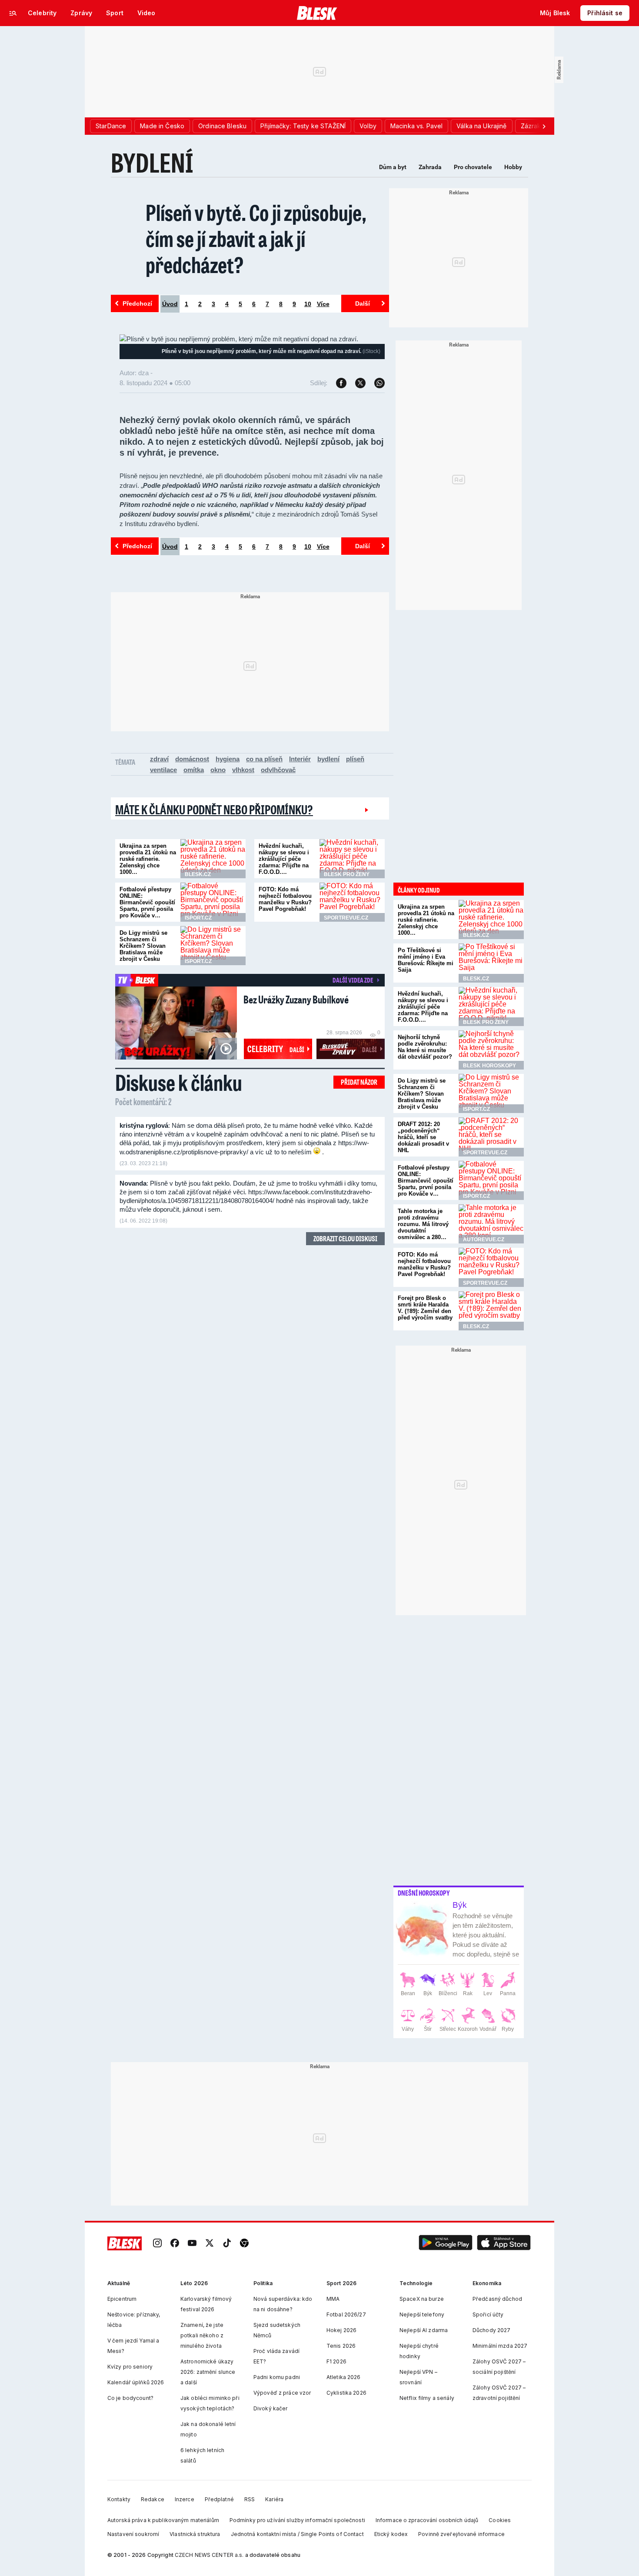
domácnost (192, 759)
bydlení (328, 759)
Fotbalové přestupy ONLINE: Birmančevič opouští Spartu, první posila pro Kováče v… (147, 902)
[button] (446, 2244)
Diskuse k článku (179, 1082)
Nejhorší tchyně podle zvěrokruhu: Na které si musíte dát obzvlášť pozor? (425, 1047)
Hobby (513, 167)
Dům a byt (393, 167)
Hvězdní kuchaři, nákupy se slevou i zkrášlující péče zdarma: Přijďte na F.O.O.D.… (284, 859)
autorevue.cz (484, 1240)
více (323, 304)
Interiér (300, 759)
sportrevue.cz (346, 918)
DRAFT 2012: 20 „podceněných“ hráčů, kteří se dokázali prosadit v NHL (423, 1137)
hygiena (228, 759)
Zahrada (430, 167)
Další (363, 303)
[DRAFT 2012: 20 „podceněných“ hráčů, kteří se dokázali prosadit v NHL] (491, 1137)
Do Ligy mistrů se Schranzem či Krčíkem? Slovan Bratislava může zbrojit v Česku (143, 946)
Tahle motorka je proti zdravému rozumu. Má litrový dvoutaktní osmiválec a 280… (423, 1224)
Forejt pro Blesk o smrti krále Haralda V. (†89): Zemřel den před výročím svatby (425, 1308)
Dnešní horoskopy (424, 1893)
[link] (157, 2244)
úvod (170, 304)
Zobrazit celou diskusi (345, 1238)
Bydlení (152, 162)
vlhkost (243, 770)
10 (308, 304)
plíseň (355, 759)
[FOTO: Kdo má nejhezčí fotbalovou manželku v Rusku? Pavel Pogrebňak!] (352, 902)
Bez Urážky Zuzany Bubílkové (296, 999)
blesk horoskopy (489, 1066)
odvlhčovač (278, 770)
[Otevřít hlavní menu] (13, 13)
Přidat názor (359, 1082)
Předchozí (137, 303)
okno (218, 770)
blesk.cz (198, 874)
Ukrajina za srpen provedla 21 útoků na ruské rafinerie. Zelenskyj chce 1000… (148, 859)
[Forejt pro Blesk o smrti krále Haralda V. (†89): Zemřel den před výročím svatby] (491, 1311)
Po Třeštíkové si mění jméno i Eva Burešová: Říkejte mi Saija (426, 960)
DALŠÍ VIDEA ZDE (353, 980)
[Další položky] (544, 126)
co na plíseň (264, 759)
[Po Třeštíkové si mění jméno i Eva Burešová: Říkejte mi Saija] (491, 963)
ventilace (163, 770)
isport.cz (198, 918)
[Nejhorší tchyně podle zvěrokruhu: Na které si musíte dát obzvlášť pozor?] (491, 1050)
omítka (194, 770)
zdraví (159, 759)
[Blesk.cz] (317, 13)
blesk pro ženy (347, 874)
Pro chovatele (473, 167)
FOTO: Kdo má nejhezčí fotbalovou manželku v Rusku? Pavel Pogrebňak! (285, 899)
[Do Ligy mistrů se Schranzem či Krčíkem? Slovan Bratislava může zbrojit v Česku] (213, 946)
